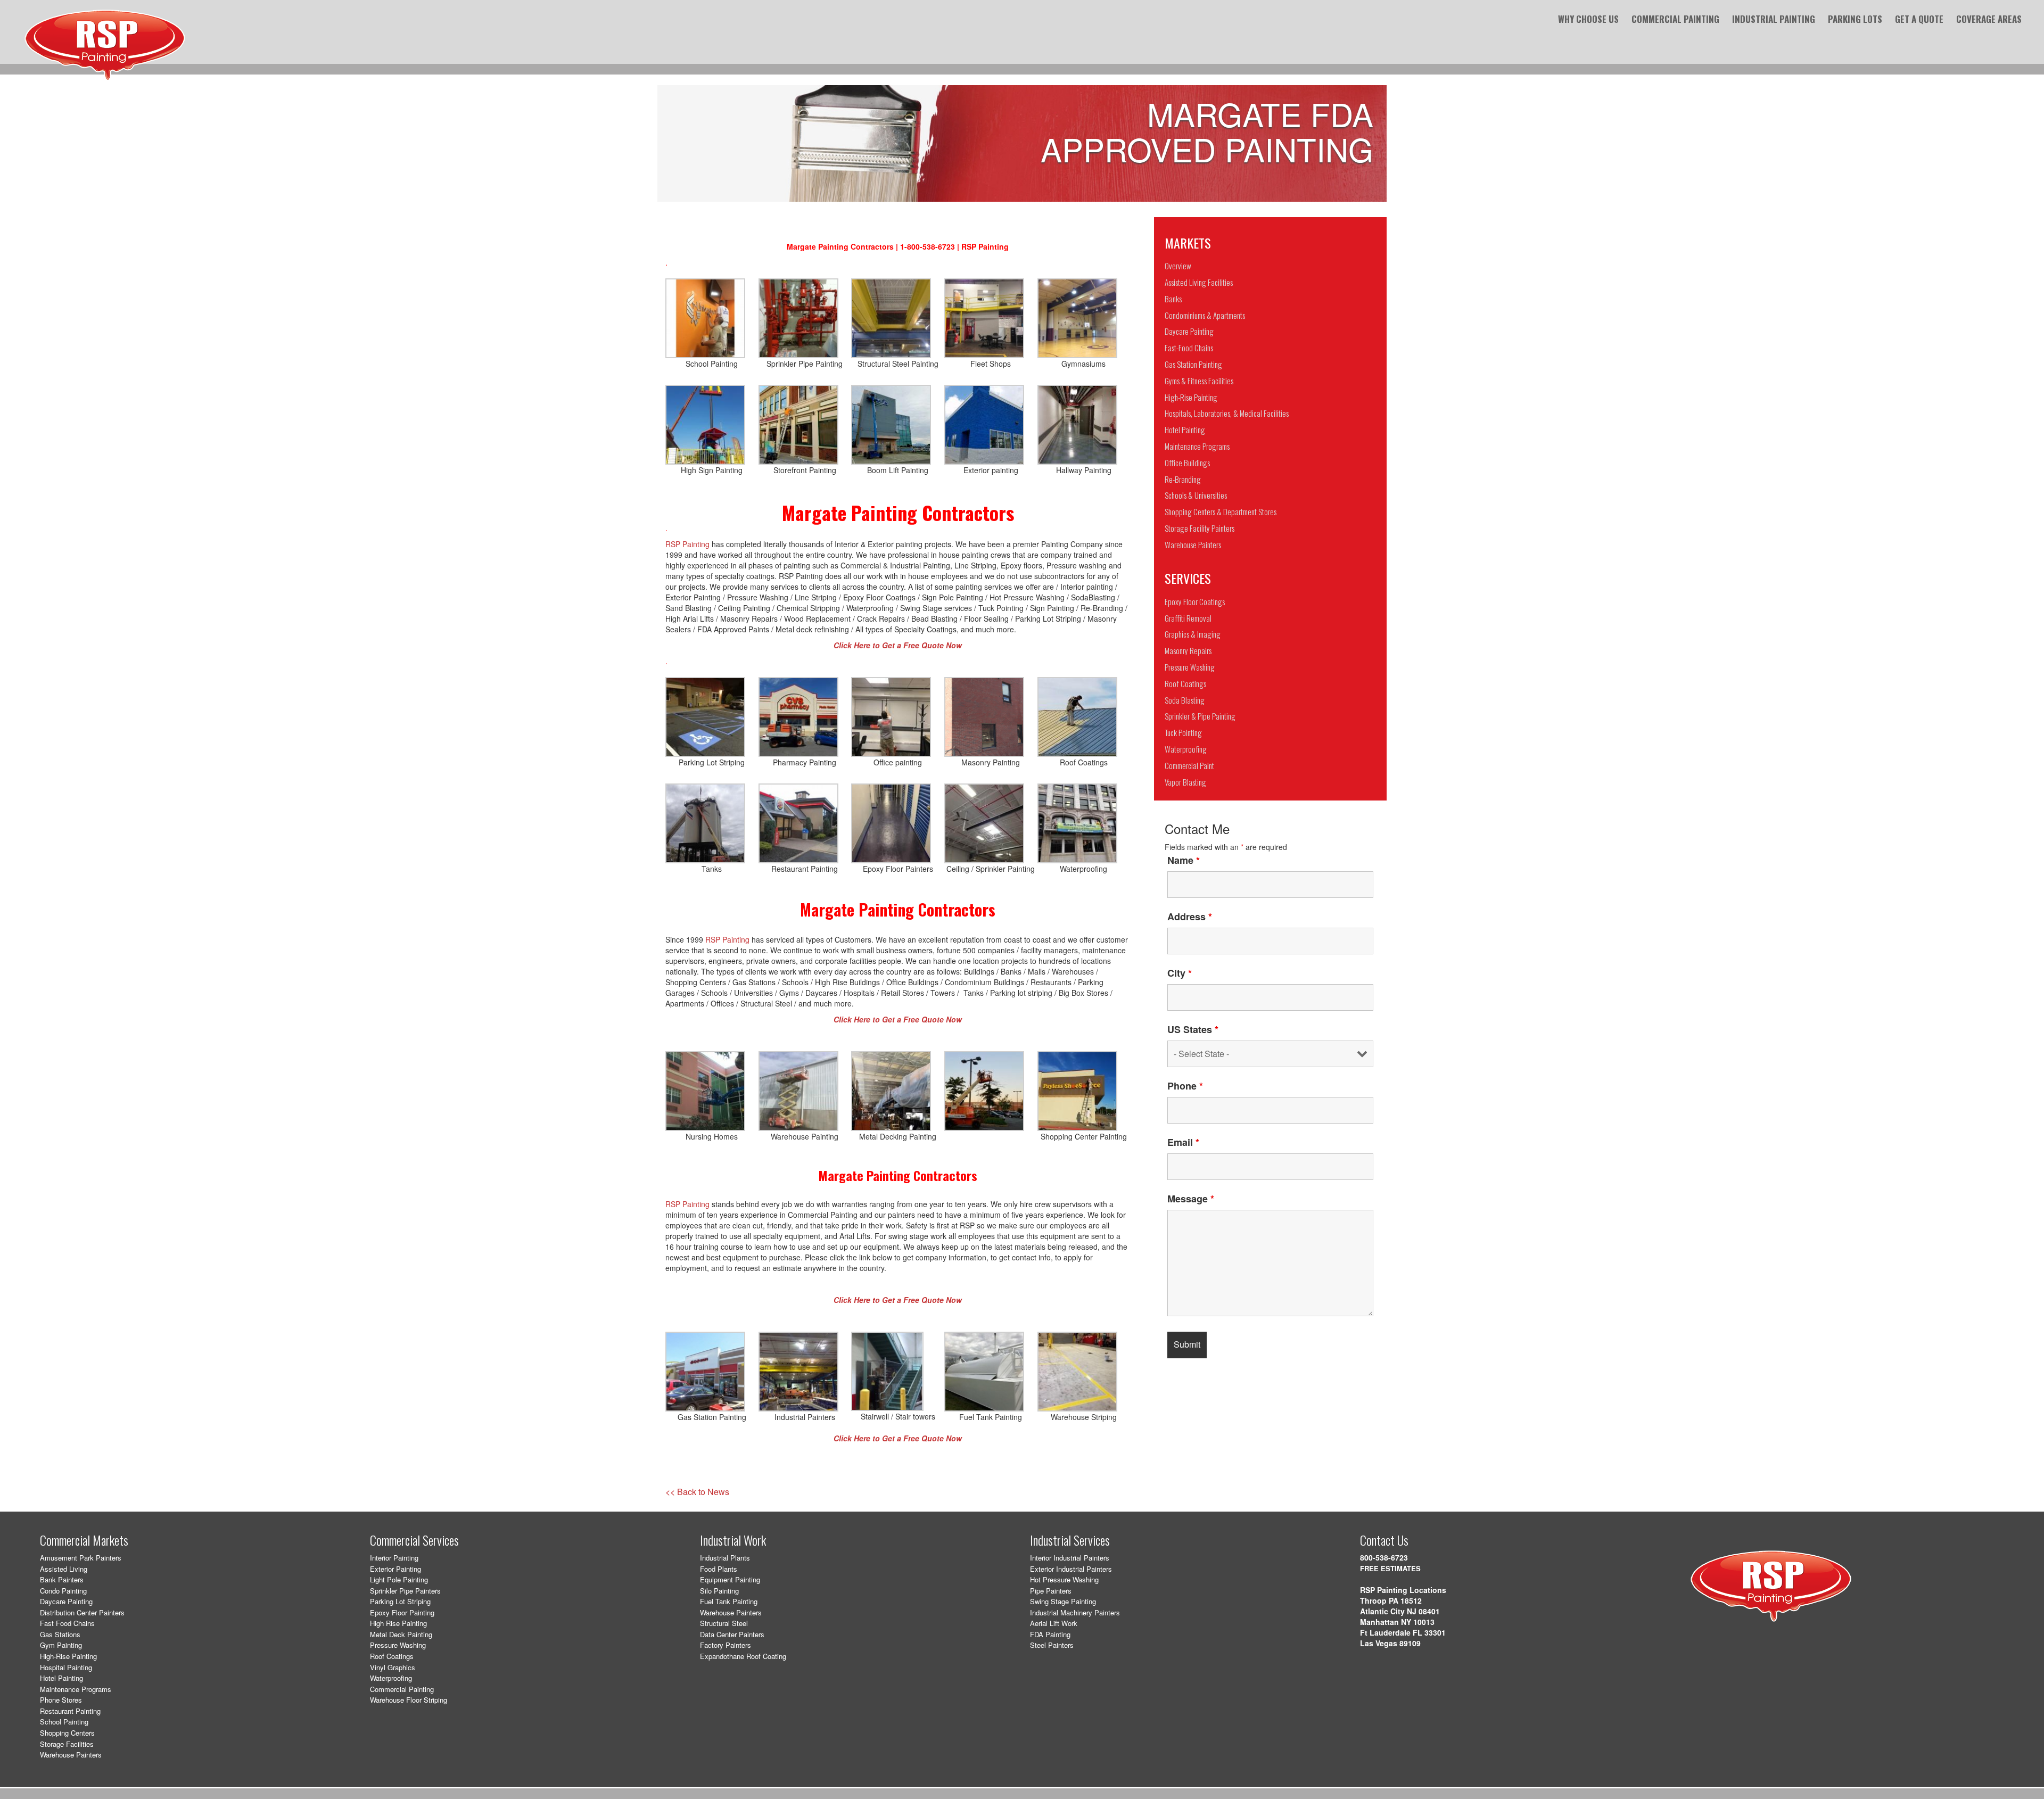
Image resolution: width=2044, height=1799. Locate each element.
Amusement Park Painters (81, 1558)
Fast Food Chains (67, 1623)
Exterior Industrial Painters (1071, 1569)
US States (1193, 1029)
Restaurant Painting (70, 1711)
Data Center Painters (732, 1634)
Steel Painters (1052, 1645)
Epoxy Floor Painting (402, 1612)
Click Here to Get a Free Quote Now (898, 1300)
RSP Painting (687, 544)
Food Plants (719, 1569)
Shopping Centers (67, 1733)
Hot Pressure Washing (1064, 1579)
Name (1184, 860)
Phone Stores (61, 1700)
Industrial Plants (725, 1558)
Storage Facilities (67, 1744)
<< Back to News (697, 1492)
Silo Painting (719, 1591)
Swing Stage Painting (1063, 1601)
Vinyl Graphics (393, 1667)
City (1180, 973)
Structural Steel (724, 1623)
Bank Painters (62, 1579)
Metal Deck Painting (401, 1634)
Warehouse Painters (71, 1755)
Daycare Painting (66, 1601)
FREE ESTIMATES (1390, 1568)
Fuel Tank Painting (729, 1601)
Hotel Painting (61, 1678)
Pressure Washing (398, 1645)
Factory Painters (726, 1645)
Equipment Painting (730, 1579)
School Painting (64, 1722)
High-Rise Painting (68, 1656)
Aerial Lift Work (1054, 1623)
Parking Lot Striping (400, 1601)
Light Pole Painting (399, 1579)
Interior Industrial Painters (1070, 1558)
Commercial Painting (402, 1689)
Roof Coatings (392, 1656)
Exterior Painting (395, 1569)
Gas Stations (60, 1634)
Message (1191, 1199)
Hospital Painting (66, 1667)
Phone (1185, 1086)
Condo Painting (63, 1591)
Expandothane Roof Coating (743, 1656)
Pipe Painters (1051, 1591)
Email (1183, 1142)
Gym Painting (61, 1645)
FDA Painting (1050, 1634)
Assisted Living (64, 1569)
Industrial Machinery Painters (1075, 1612)
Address (1190, 917)
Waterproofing (391, 1678)
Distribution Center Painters (82, 1612)
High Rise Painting (398, 1623)
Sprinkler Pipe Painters (405, 1591)
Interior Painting (394, 1558)
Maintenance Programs (76, 1689)
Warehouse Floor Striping (409, 1700)
